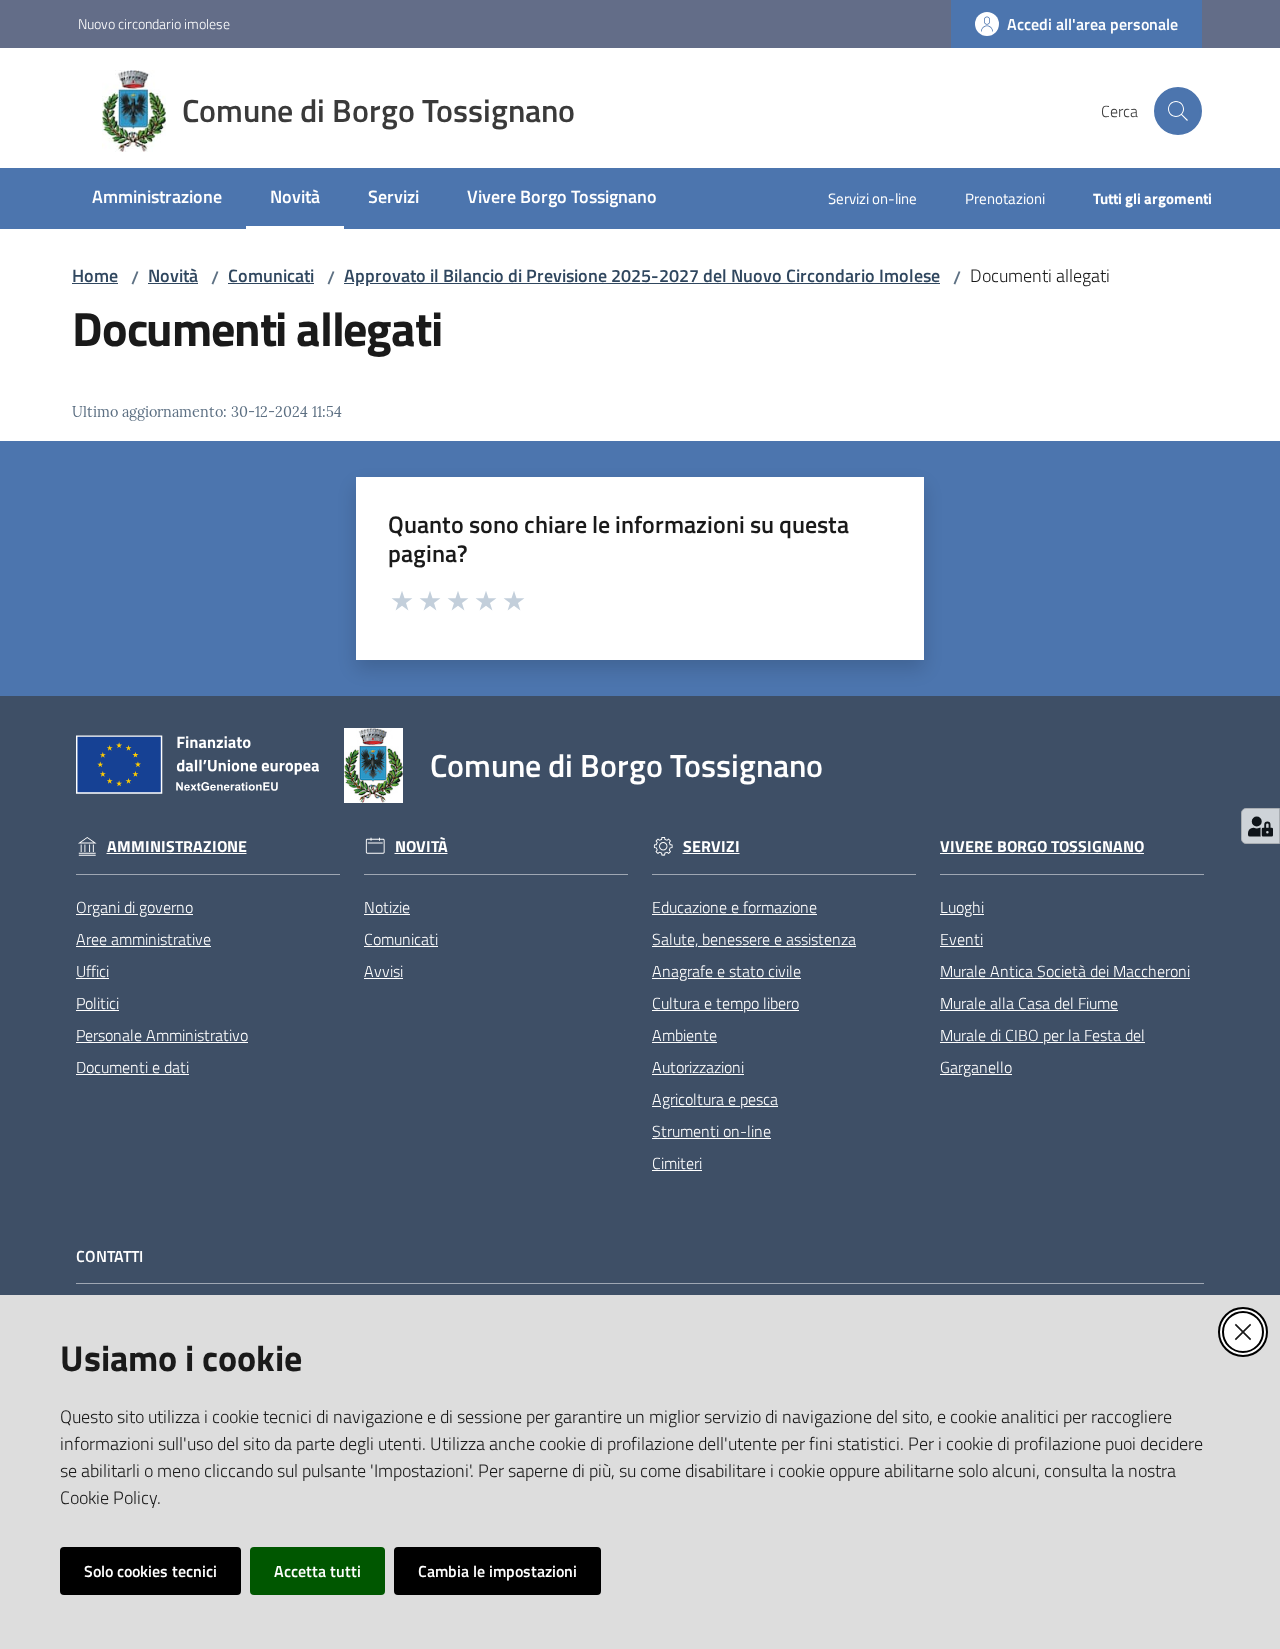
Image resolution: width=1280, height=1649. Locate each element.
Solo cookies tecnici (150, 1571)
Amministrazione (177, 846)
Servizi (711, 846)
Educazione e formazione (734, 907)
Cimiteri (677, 1163)
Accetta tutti (317, 1571)
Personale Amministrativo (162, 1035)
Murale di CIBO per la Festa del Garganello (1042, 1051)
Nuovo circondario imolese (154, 23)
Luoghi (962, 907)
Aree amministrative (143, 939)
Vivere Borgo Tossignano (1042, 846)
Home (95, 275)
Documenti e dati (132, 1067)
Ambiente (684, 1035)
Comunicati (271, 275)
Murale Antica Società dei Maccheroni (1065, 971)
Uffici (92, 971)
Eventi (961, 939)
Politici (97, 1003)
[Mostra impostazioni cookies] (1260, 826)
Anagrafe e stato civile (726, 971)
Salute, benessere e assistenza (754, 939)
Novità (173, 275)
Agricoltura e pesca (715, 1099)
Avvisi (383, 971)
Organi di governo (134, 907)
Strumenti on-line (711, 1131)
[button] (1178, 111)
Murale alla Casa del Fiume (1029, 1003)
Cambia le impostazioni (497, 1571)
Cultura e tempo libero (725, 1003)
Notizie (387, 907)
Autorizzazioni (698, 1067)
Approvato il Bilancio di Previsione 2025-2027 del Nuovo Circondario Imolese (642, 275)
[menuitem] (157, 198)
